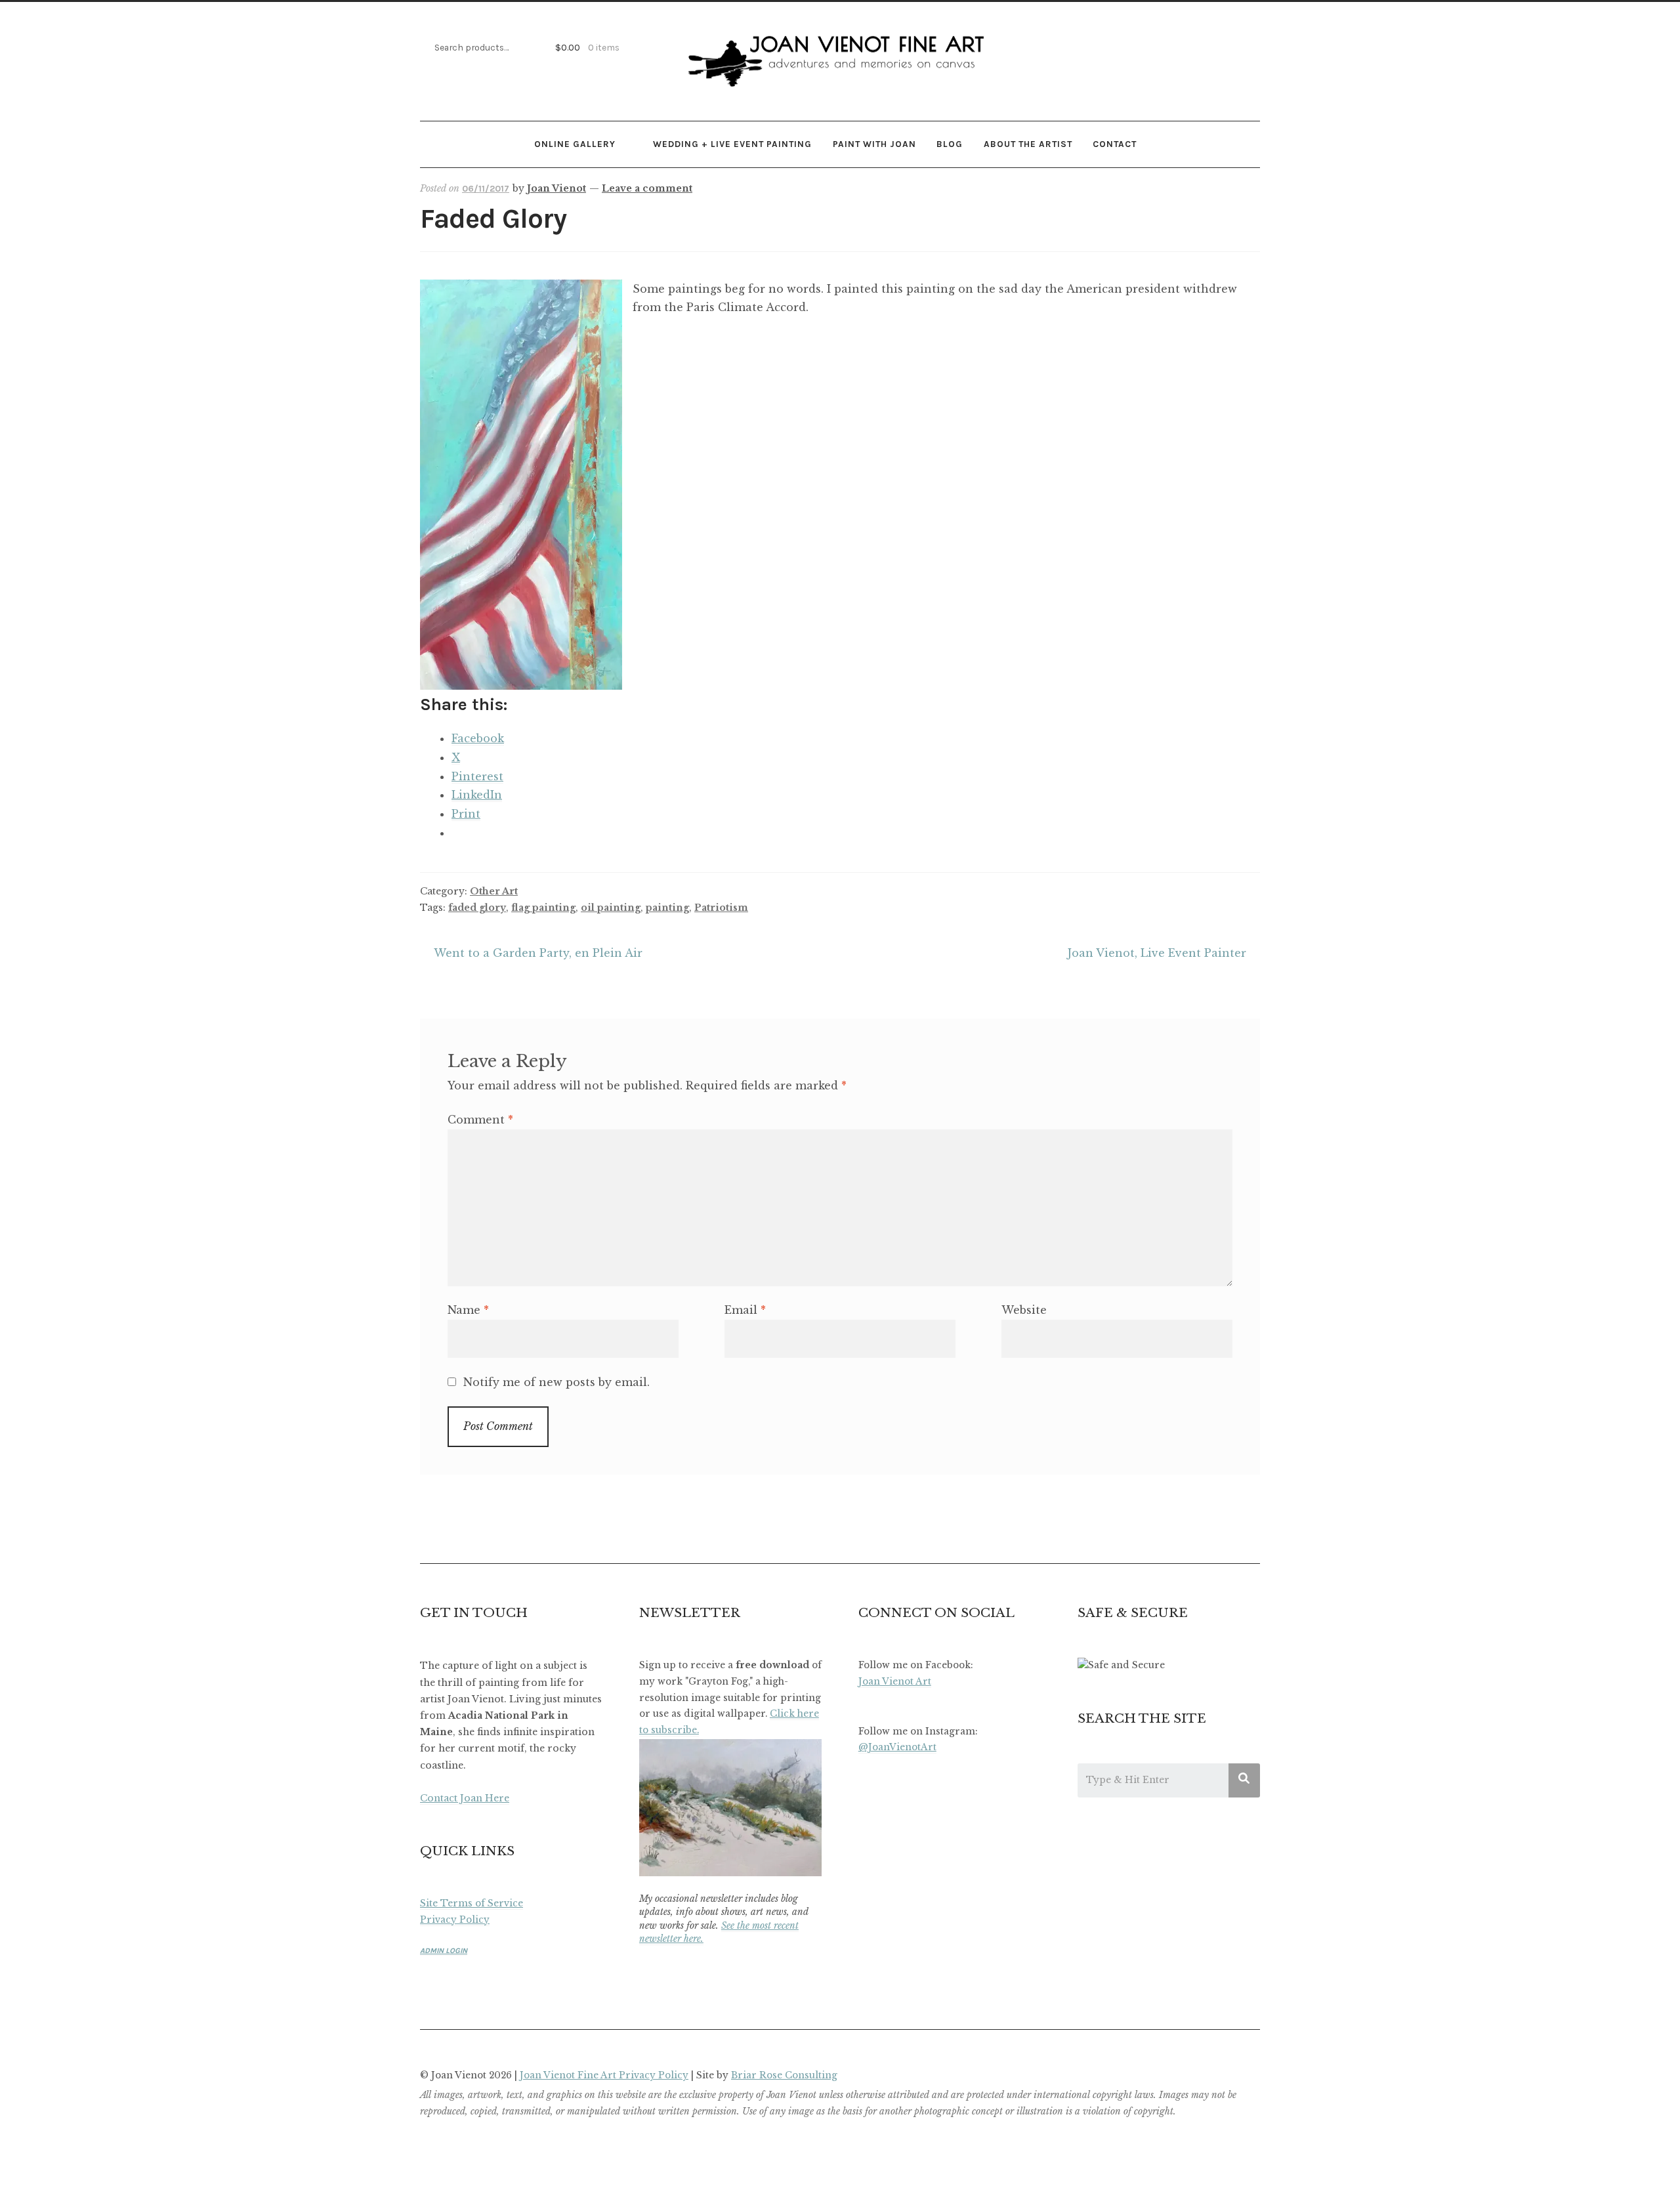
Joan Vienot (556, 188)
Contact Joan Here (465, 1798)
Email (745, 1310)
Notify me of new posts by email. (556, 1382)
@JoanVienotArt (897, 1747)
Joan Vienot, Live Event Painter (1157, 955)
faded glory (477, 908)
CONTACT (1115, 144)
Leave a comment (647, 188)
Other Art (494, 891)
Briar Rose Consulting (784, 2075)
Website (1024, 1310)
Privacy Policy (455, 1920)
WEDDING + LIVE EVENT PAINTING (732, 144)
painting (667, 908)
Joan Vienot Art (895, 1682)
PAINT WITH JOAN (874, 144)
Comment (480, 1120)
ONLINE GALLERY (575, 144)
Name (468, 1310)
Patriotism (721, 908)
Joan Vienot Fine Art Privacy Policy (604, 2075)
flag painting (543, 908)
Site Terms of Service (472, 1903)
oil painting (611, 908)
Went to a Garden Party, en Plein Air (538, 955)
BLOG (950, 144)
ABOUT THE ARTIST (1028, 144)
